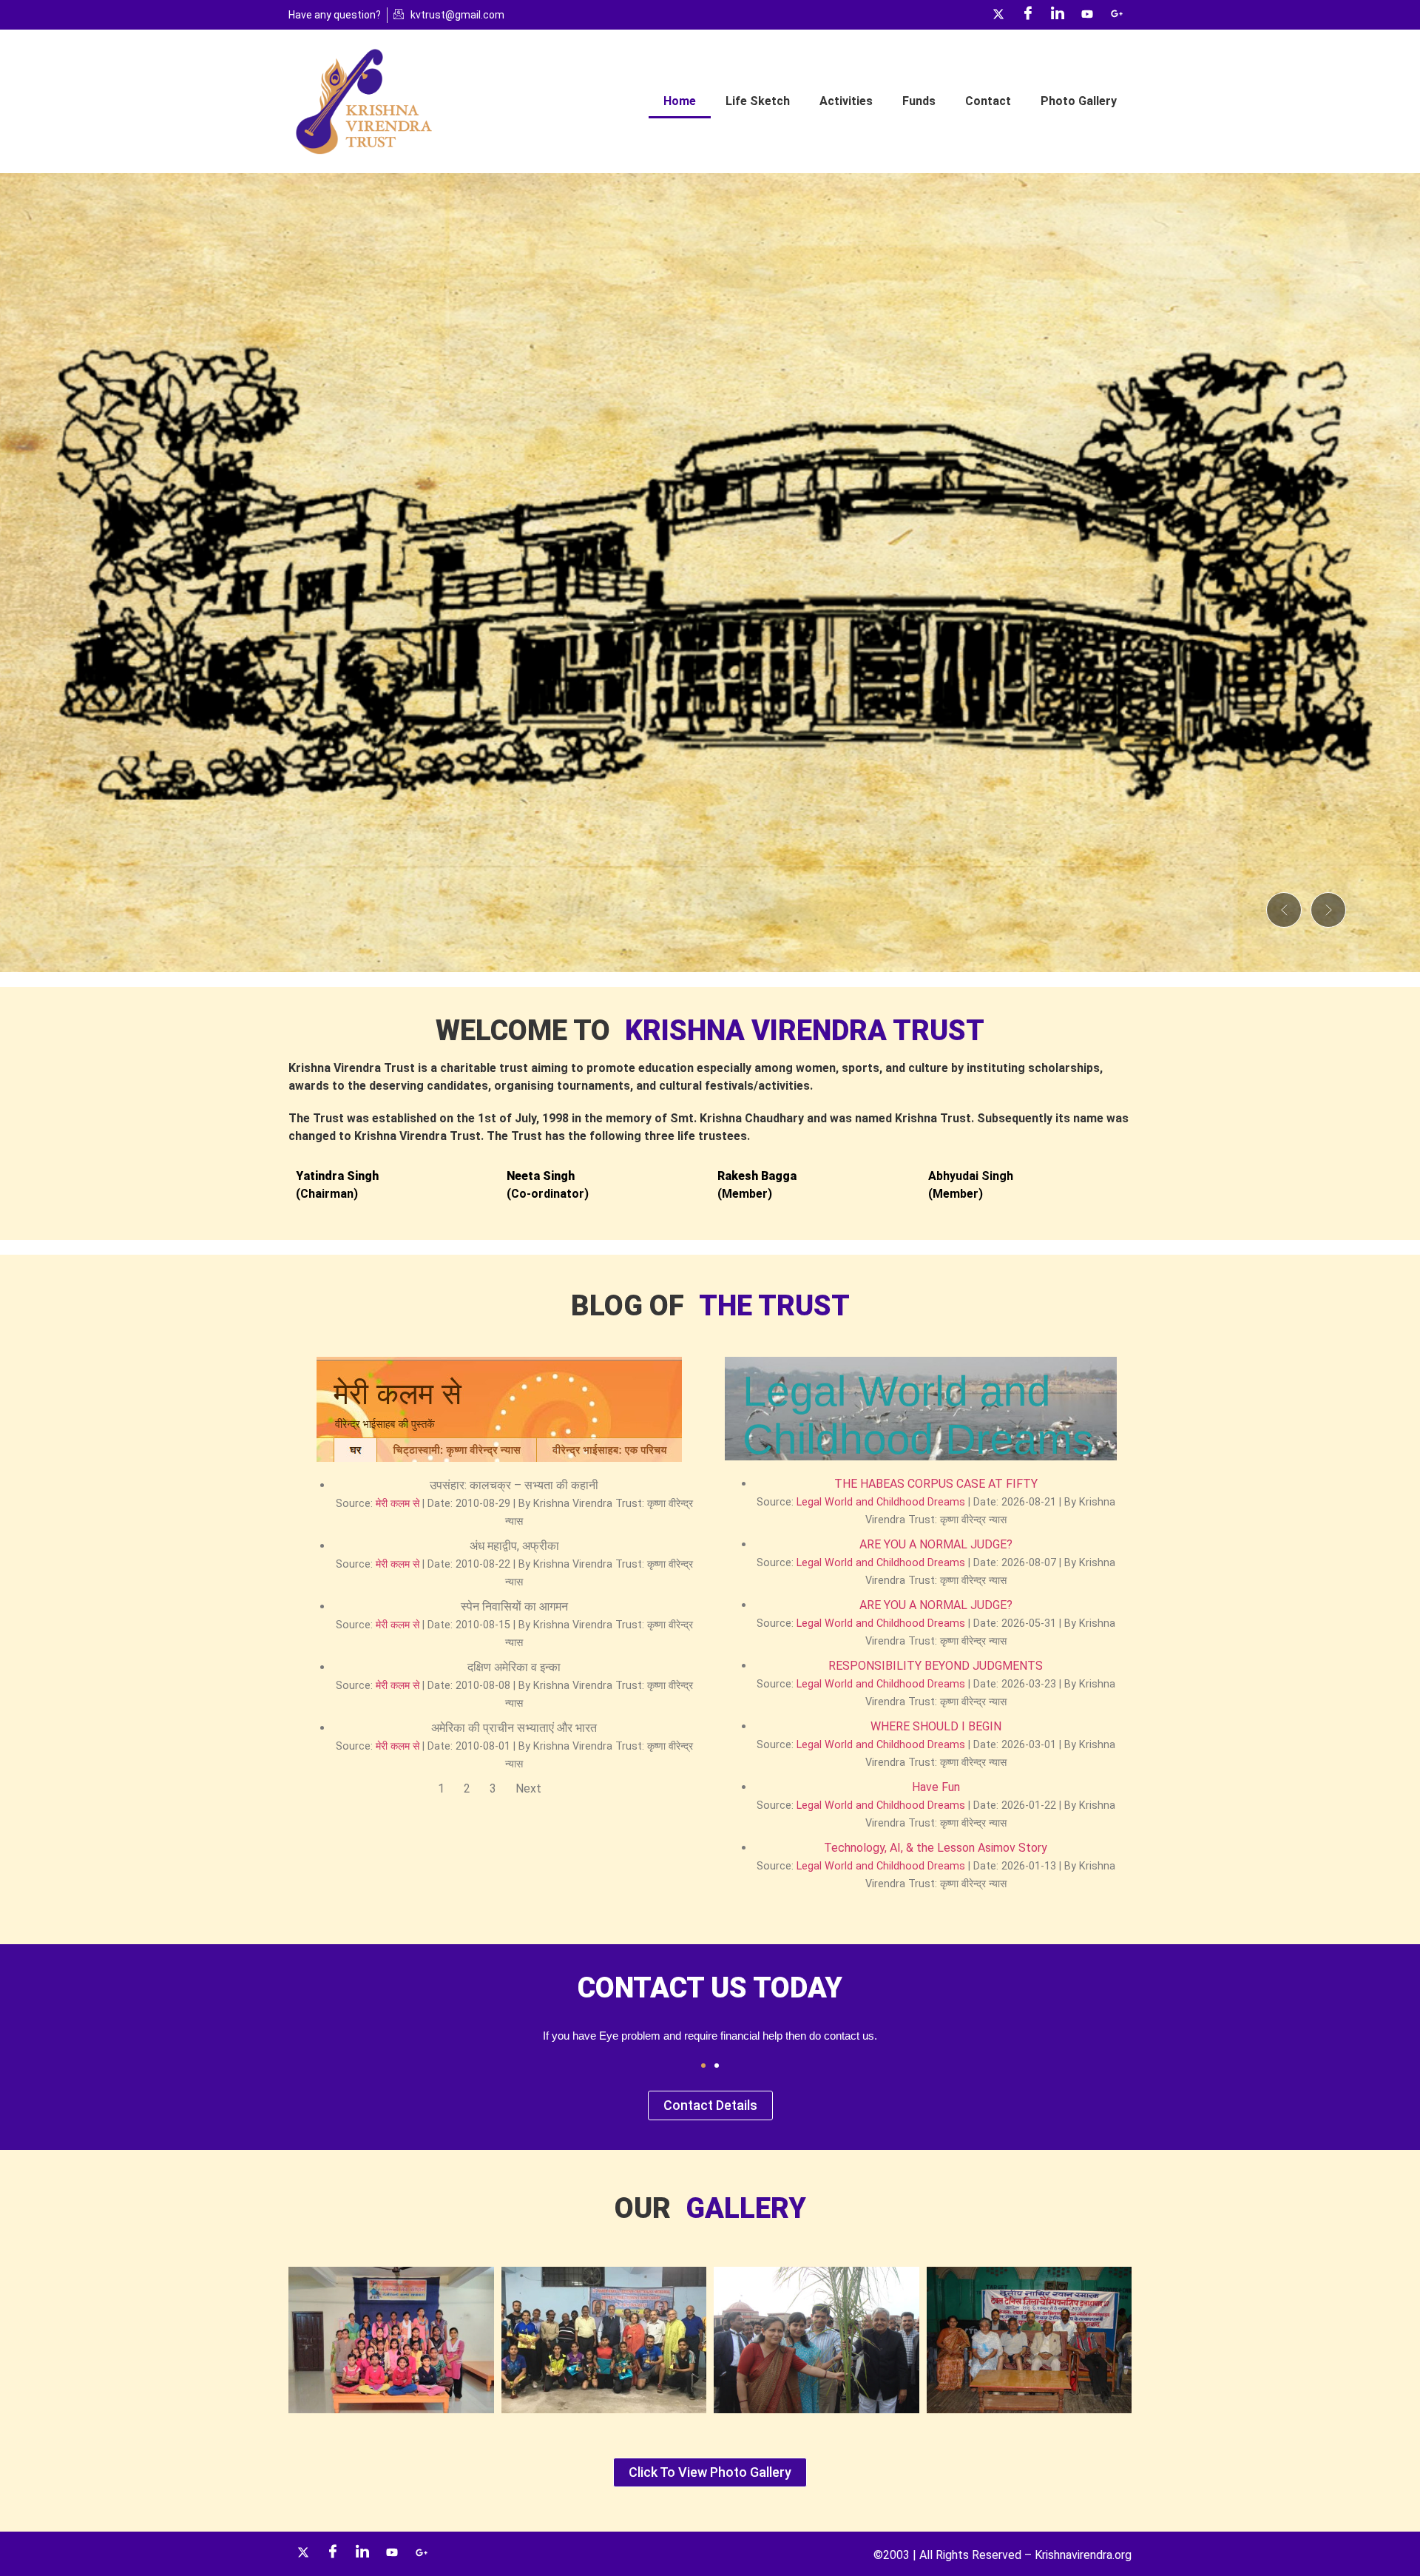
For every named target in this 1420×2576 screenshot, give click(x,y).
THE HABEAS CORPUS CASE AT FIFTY (936, 1484)
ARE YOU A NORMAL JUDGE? (936, 1544)
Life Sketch (758, 101)
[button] (1284, 910)
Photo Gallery (1079, 101)
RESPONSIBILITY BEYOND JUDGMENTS (936, 1666)
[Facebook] (1028, 15)
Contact (988, 101)
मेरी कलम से (398, 1504)
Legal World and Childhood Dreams (881, 1502)
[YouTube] (1087, 15)
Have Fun (936, 1787)
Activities (846, 101)
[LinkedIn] (1058, 15)
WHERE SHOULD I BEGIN (936, 1726)
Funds (919, 101)
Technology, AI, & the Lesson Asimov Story (936, 1848)
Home (680, 101)
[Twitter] (998, 15)
